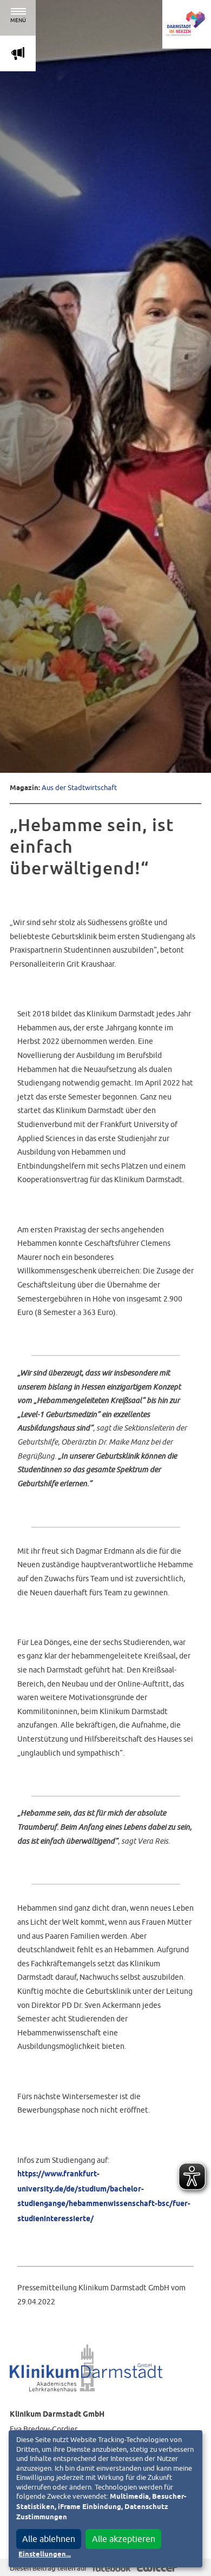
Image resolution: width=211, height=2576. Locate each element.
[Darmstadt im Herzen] (187, 24)
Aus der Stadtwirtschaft (79, 788)
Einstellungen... (45, 2555)
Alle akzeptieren (124, 2539)
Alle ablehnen (49, 2539)
